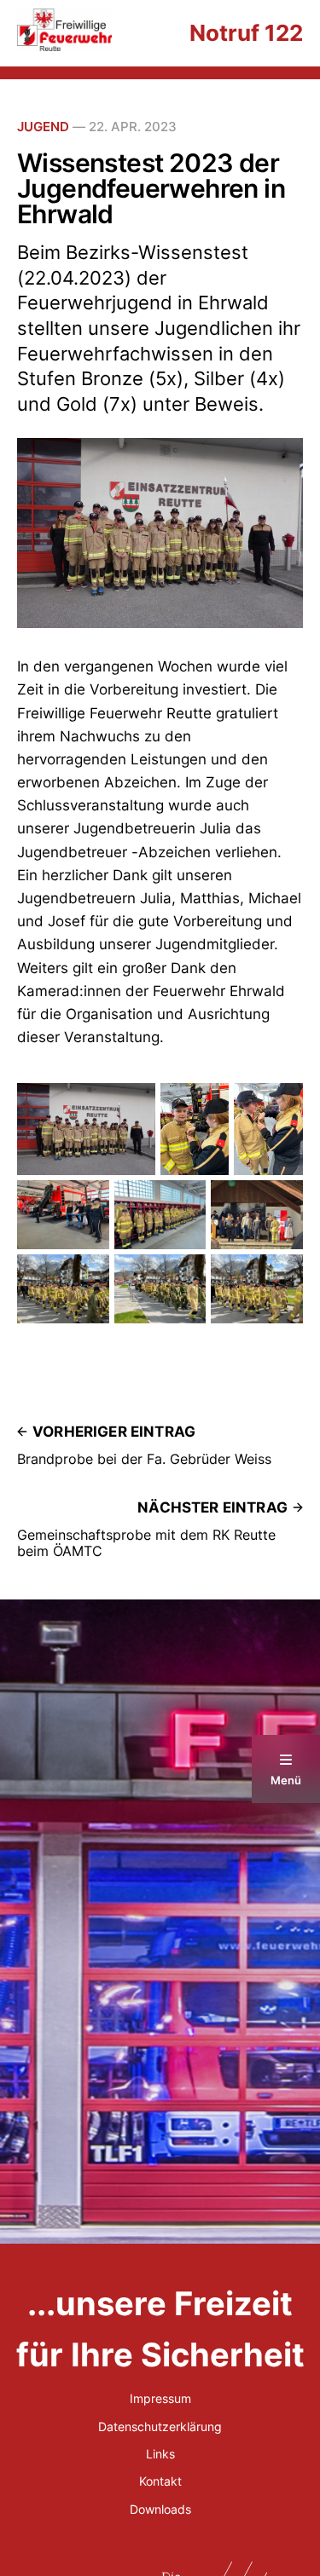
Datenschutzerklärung (160, 2426)
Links (160, 2454)
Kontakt (160, 2481)
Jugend (43, 127)
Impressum (160, 2398)
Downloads (160, 2509)
